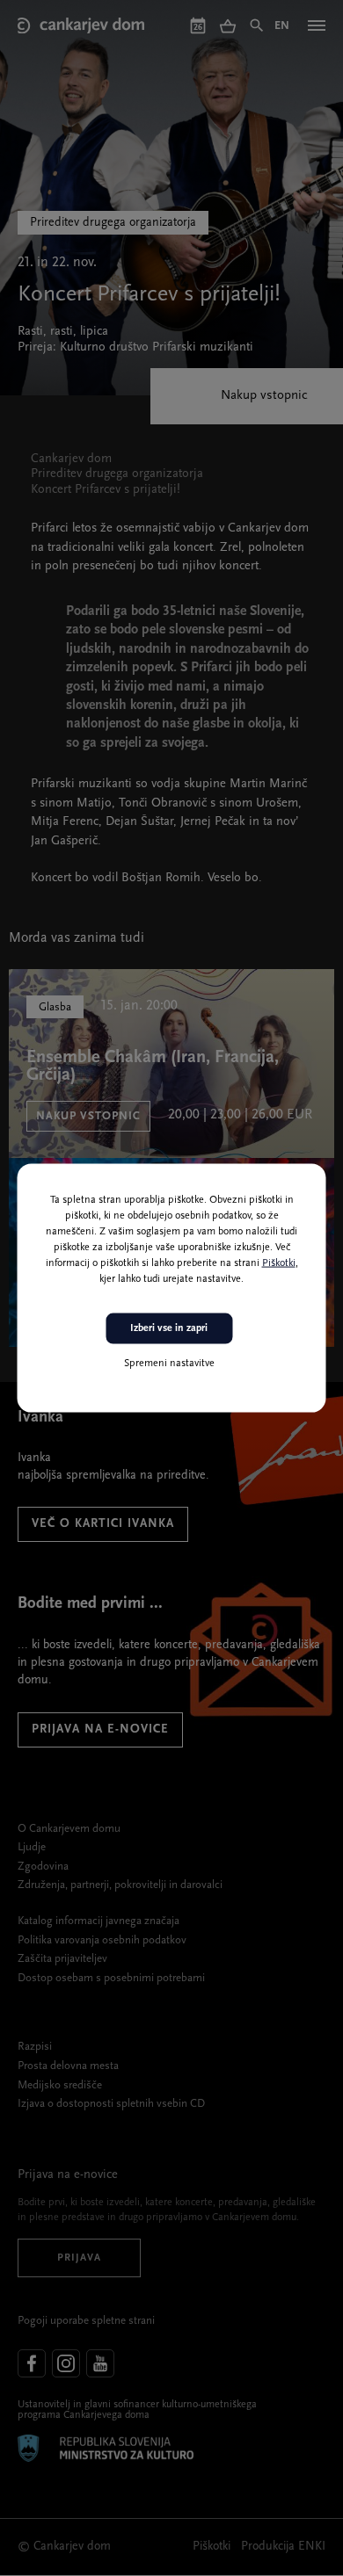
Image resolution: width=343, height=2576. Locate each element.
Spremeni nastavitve (169, 1363)
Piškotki (279, 1263)
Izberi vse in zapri (169, 1328)
